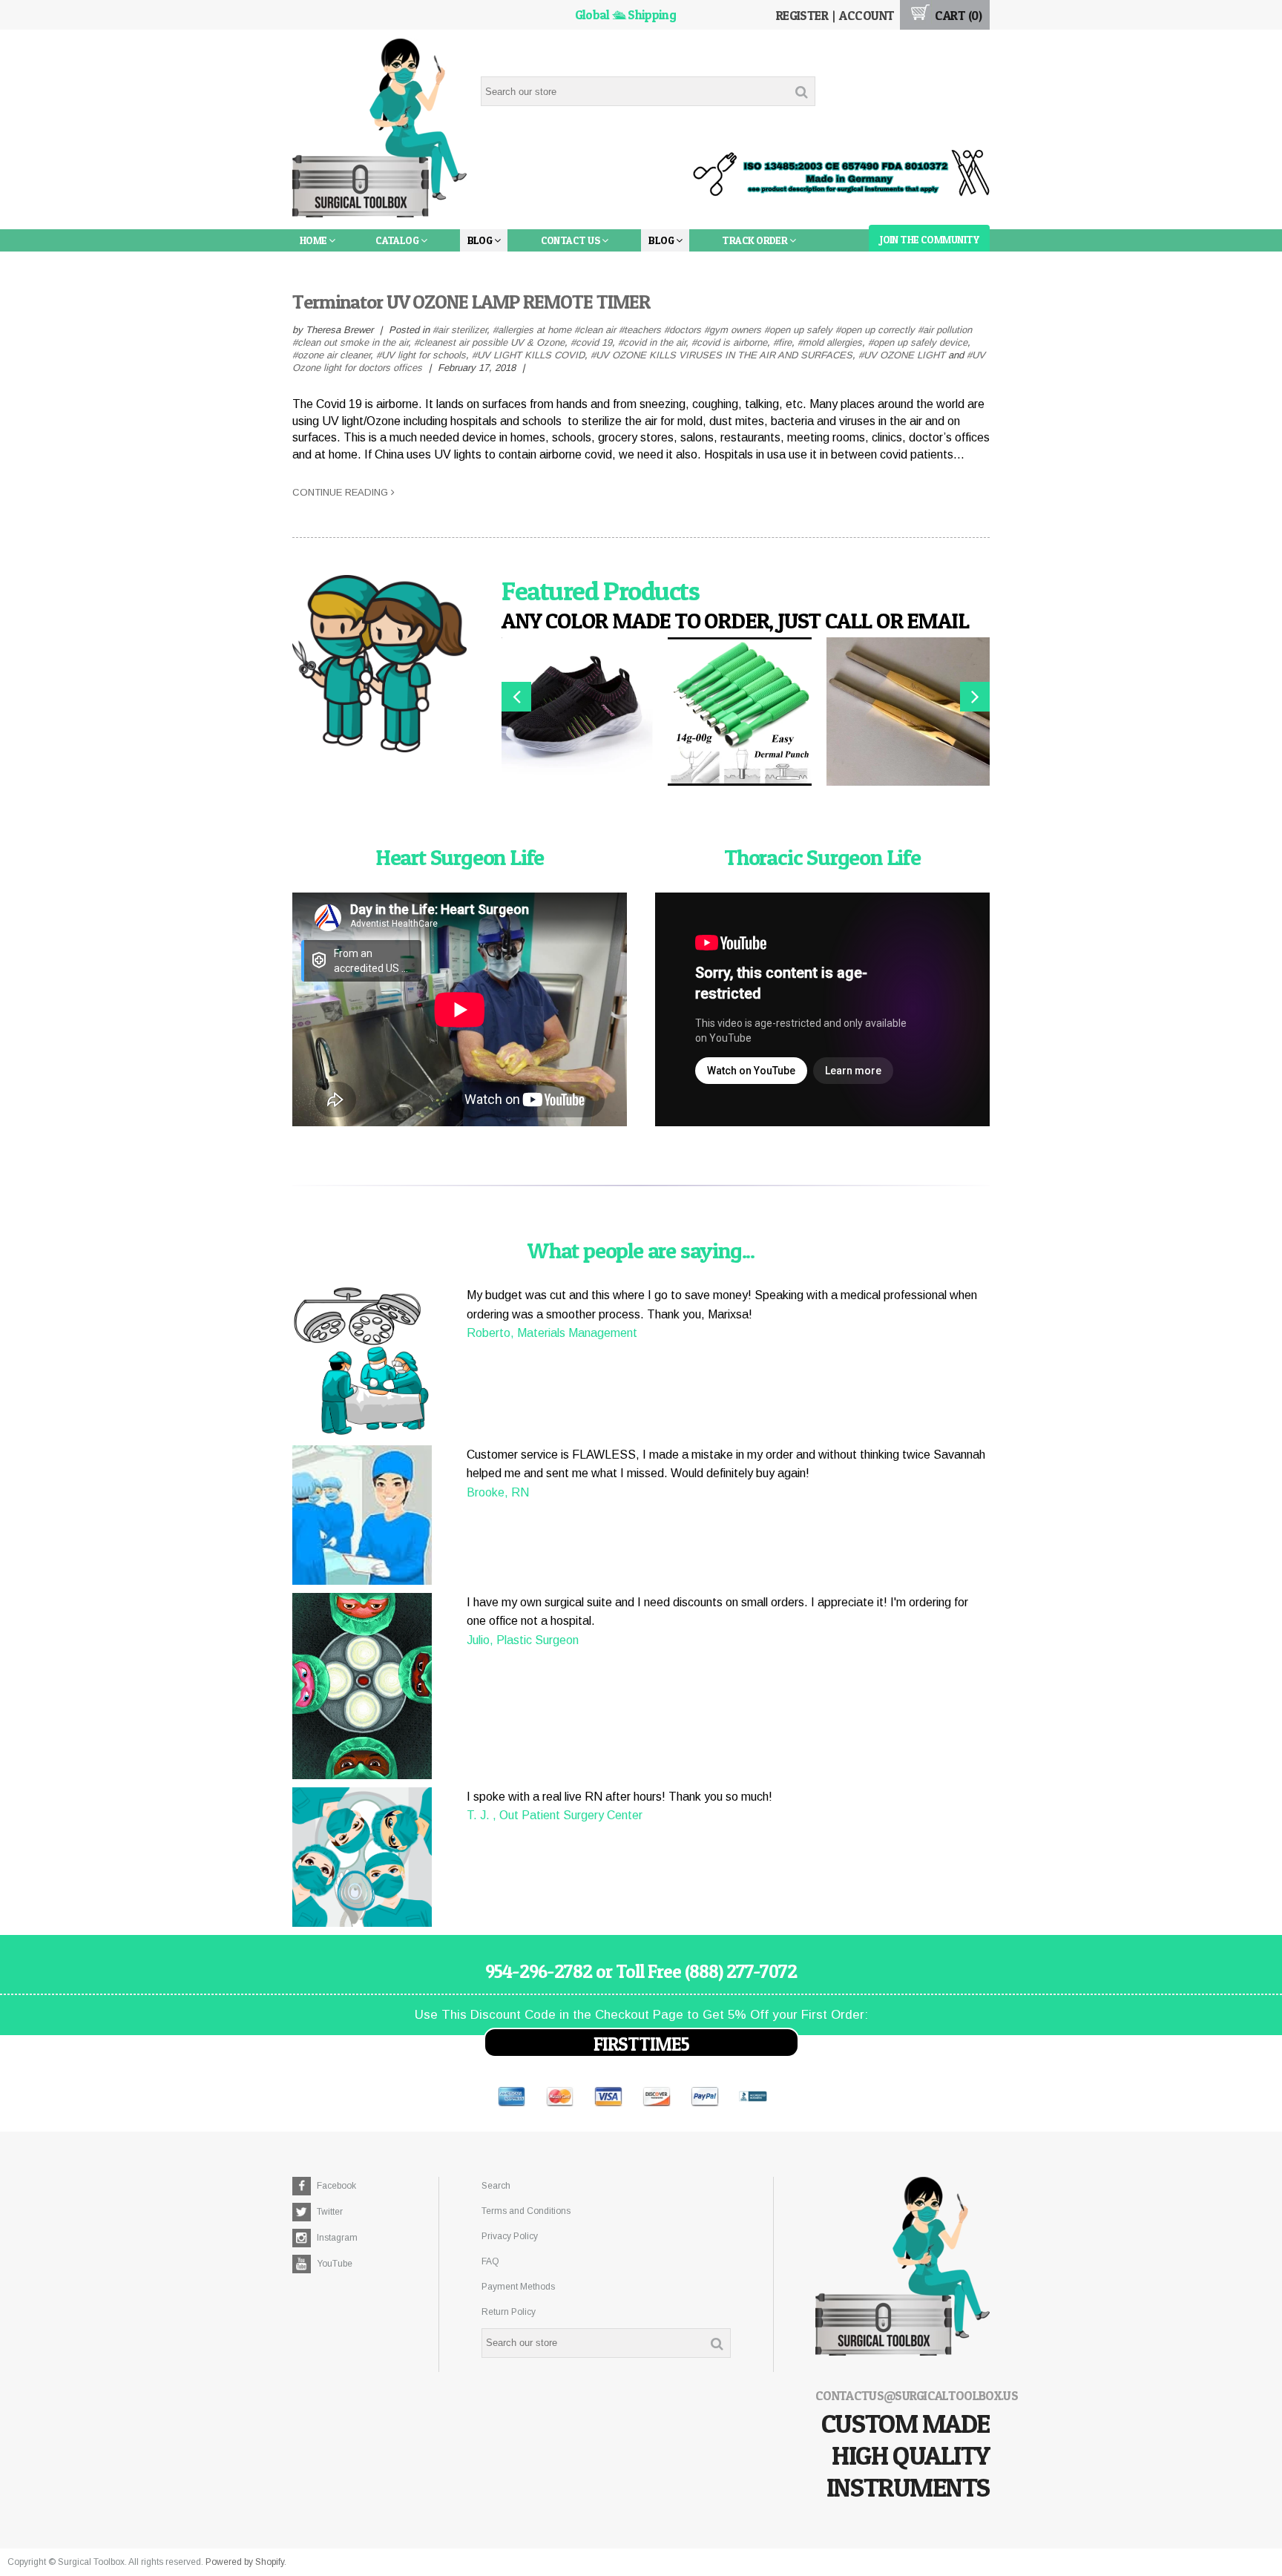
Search (496, 2186)
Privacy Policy (510, 2236)
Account (867, 15)
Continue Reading (342, 492)
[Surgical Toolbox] (379, 130)
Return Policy (509, 2312)
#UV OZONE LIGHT (902, 355)
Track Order (755, 240)
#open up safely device (918, 342)
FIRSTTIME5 (641, 2044)
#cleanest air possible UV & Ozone (489, 342)
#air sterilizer (460, 330)
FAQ (490, 2261)
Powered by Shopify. (246, 2562)
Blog (481, 240)
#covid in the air (652, 342)
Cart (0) (957, 15)
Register (802, 15)
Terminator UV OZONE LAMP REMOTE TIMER (471, 302)
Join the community (929, 239)
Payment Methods (518, 2287)
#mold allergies (830, 342)
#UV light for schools (421, 355)
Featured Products (601, 591)
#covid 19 (591, 342)
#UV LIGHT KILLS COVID (528, 355)
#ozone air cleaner (331, 355)
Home (314, 240)
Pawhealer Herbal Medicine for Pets (394, 262)
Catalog (398, 240)
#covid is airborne (729, 342)
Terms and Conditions (526, 2211)
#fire (782, 342)
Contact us (572, 240)
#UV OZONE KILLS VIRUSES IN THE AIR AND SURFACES (721, 355)
